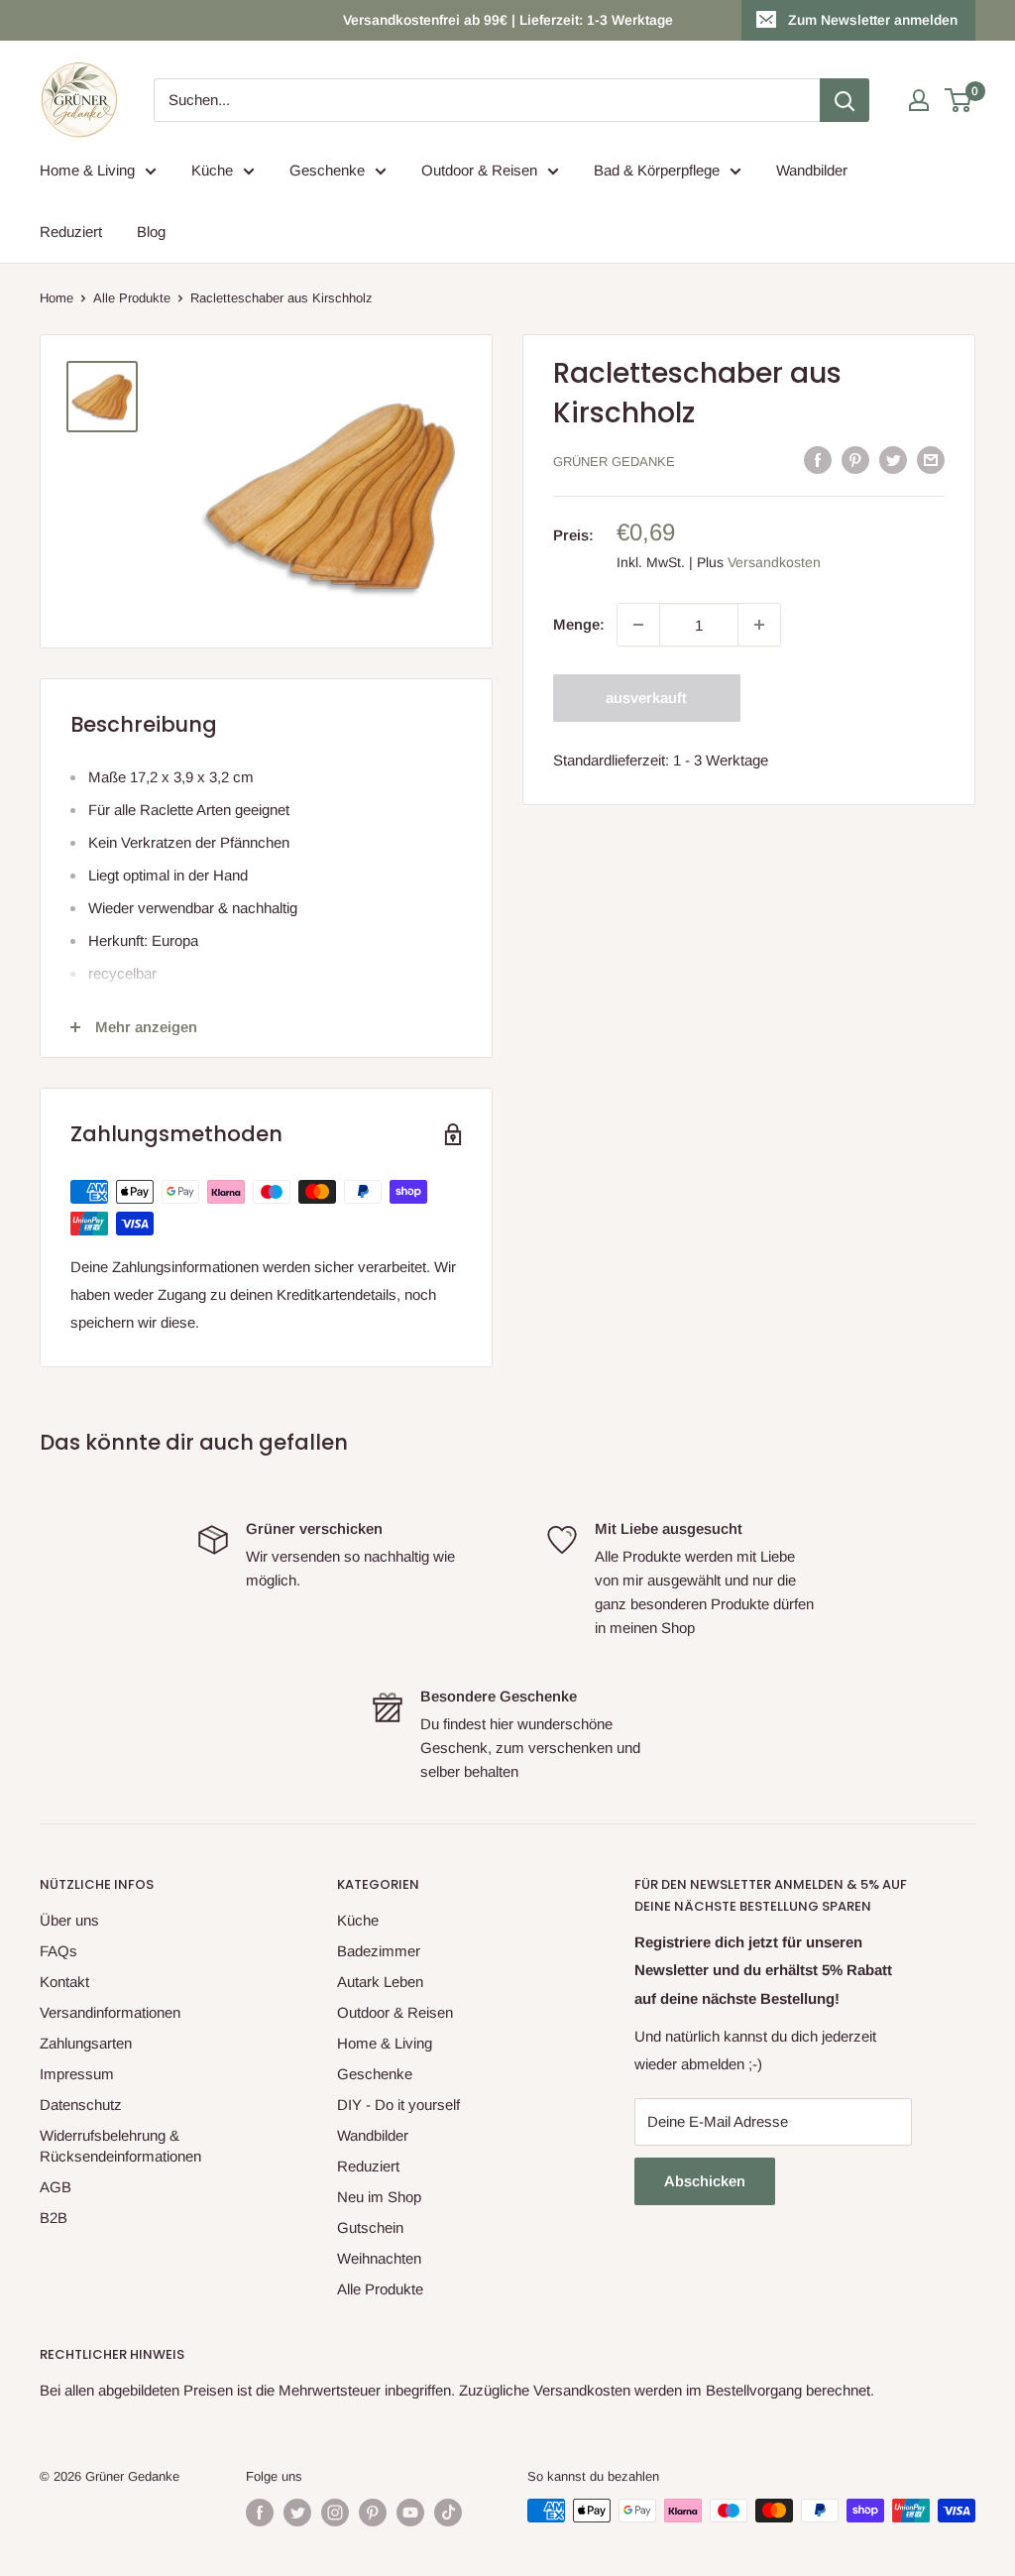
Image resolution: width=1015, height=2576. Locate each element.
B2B (54, 2218)
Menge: (579, 624)
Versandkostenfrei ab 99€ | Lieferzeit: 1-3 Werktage (508, 20)
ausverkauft (646, 698)
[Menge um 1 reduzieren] (638, 625)
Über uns (69, 1920)
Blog (151, 232)
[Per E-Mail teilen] (931, 460)
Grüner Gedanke (614, 462)
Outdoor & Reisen (479, 170)
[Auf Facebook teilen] (818, 460)
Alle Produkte (132, 298)
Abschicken (705, 2181)
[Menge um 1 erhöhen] (759, 625)
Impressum (77, 2074)
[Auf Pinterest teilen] (855, 460)
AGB (56, 2187)
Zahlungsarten (86, 2043)
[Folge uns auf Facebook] (260, 2513)
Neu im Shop (379, 2197)
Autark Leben (380, 1982)
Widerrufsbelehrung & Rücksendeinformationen (120, 2146)
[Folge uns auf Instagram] (335, 2513)
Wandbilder (812, 170)
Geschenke (327, 170)
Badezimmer (379, 1951)
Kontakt (64, 1982)
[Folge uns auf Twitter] (297, 2513)
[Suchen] (845, 100)
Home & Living (87, 170)
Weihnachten (379, 2258)
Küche (212, 170)
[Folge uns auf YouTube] (410, 2513)
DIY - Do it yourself (398, 2105)
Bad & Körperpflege (657, 170)
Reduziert (71, 232)
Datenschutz (81, 2105)
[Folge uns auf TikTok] (448, 2513)
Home (56, 298)
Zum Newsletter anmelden (873, 20)
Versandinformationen (110, 2012)
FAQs (58, 1951)
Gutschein (370, 2227)
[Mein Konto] (919, 100)
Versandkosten (774, 562)
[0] (959, 100)
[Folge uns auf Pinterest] (373, 2513)
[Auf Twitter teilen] (893, 460)
